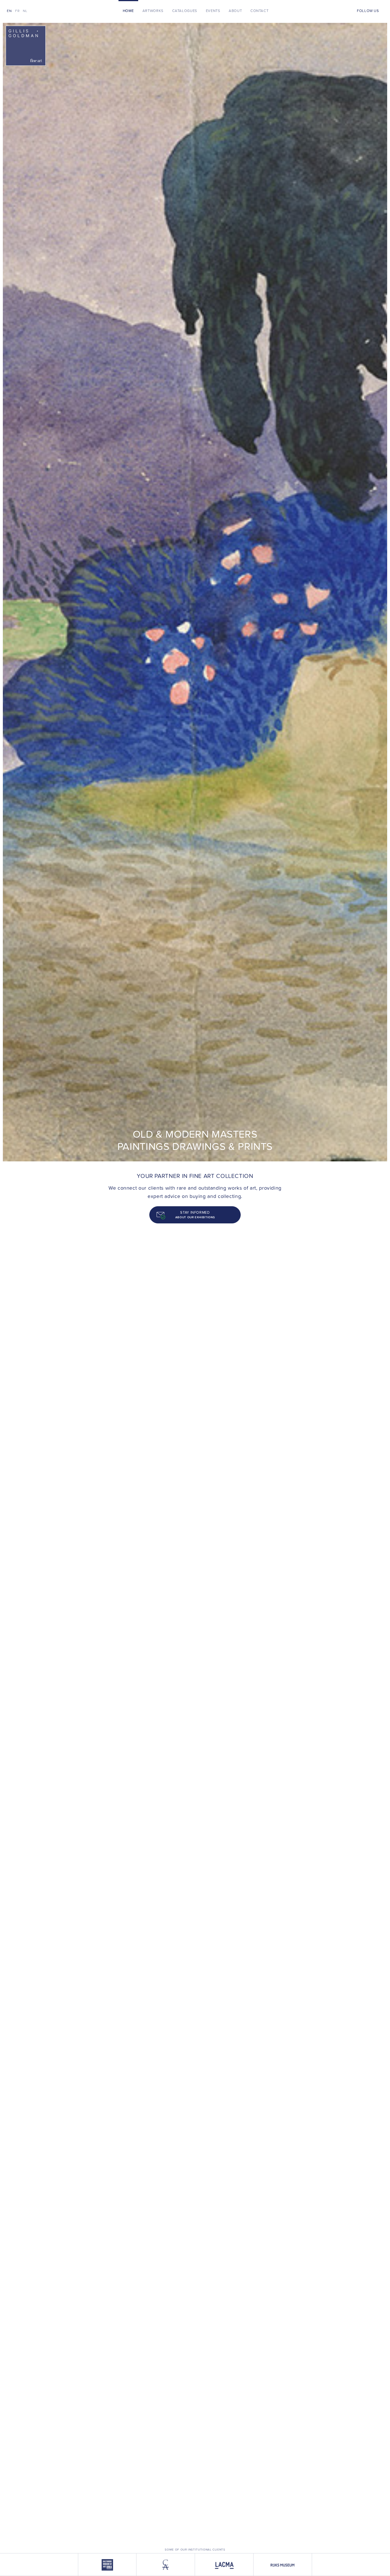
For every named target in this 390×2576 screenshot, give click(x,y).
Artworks (153, 11)
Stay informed (195, 1215)
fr (17, 11)
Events (213, 11)
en (9, 11)
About (235, 11)
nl (25, 11)
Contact (259, 11)
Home (128, 11)
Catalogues (185, 11)
